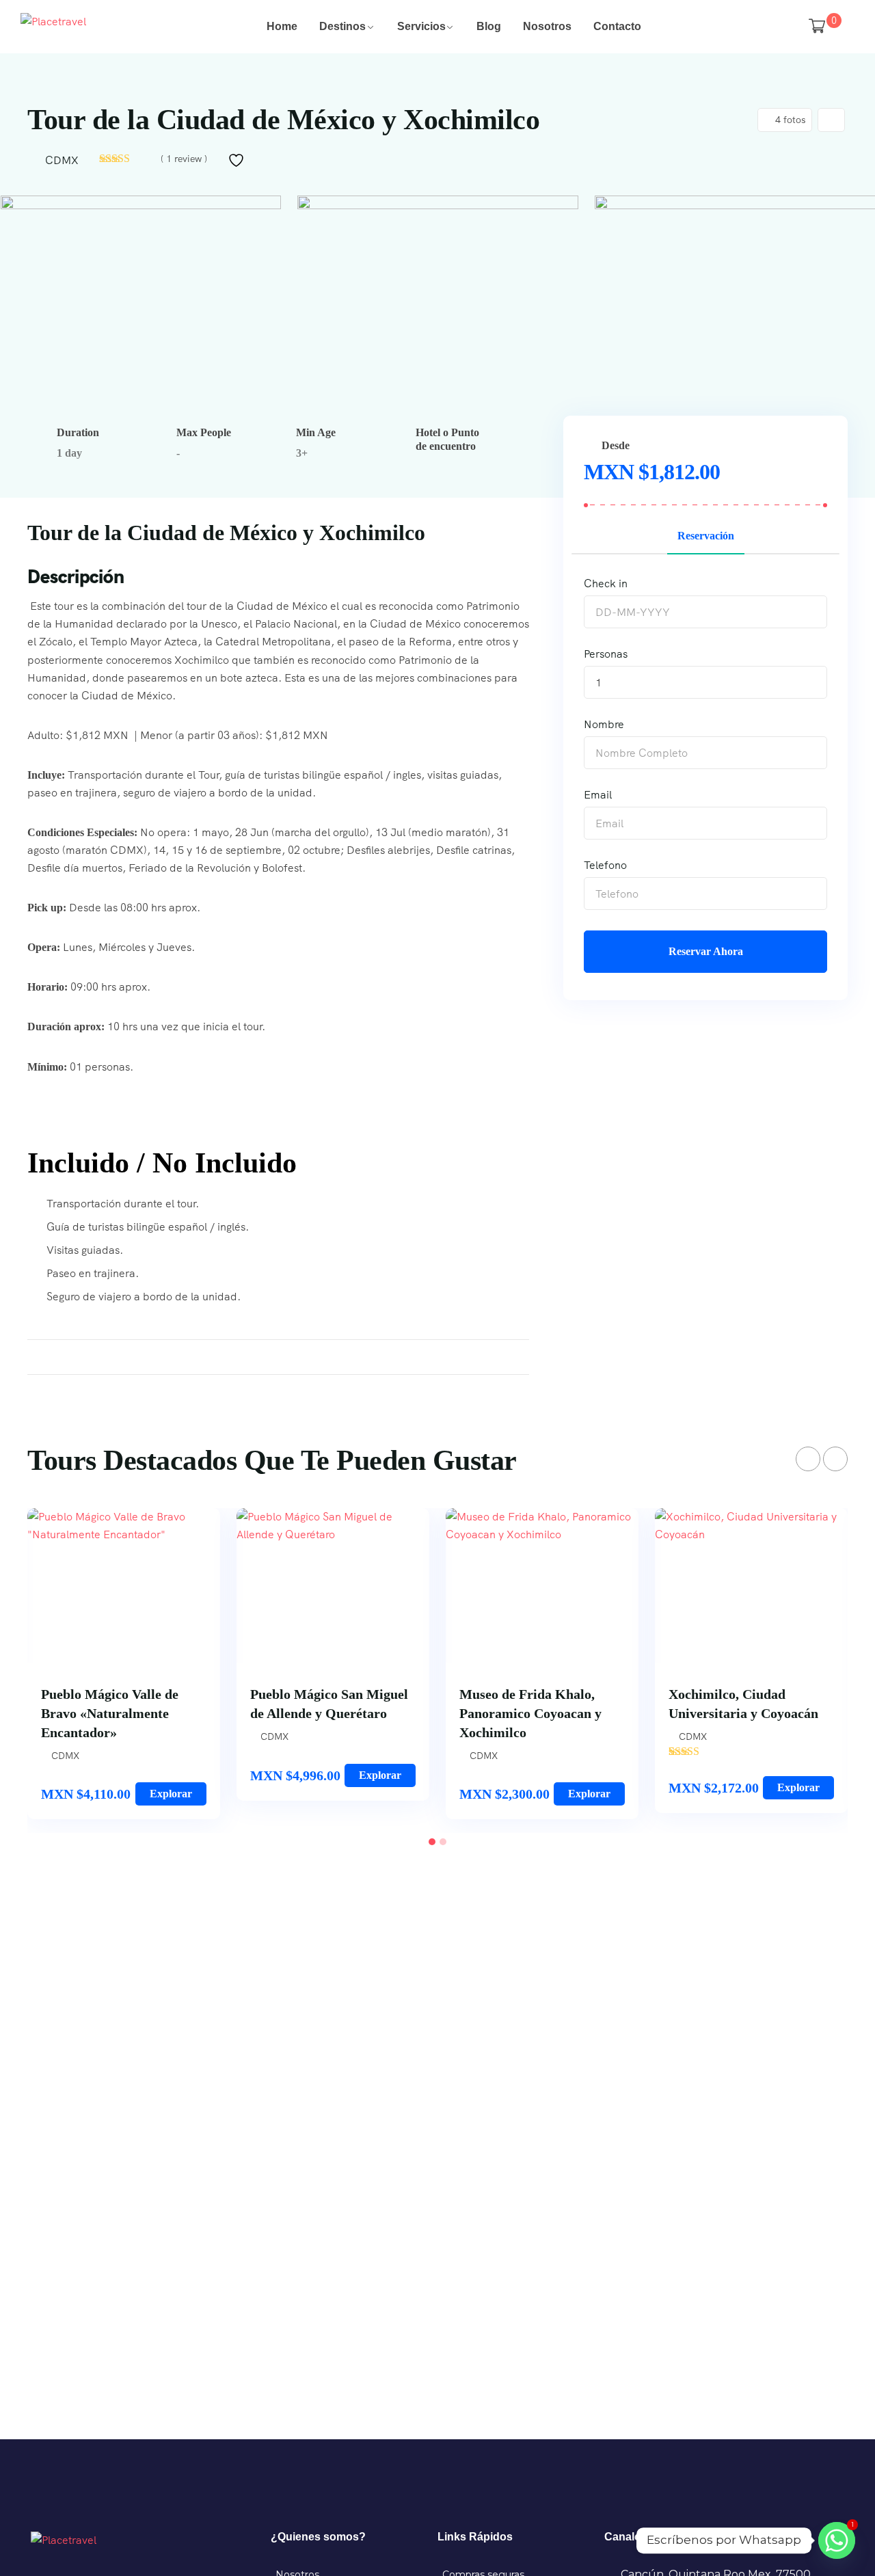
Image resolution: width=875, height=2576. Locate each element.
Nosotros (547, 26)
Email (598, 795)
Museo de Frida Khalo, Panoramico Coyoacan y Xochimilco (530, 1713)
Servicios (421, 26)
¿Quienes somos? (318, 2537)
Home (282, 26)
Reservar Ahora (706, 951)
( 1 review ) (184, 159)
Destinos (342, 26)
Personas (606, 654)
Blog (489, 26)
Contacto (617, 26)
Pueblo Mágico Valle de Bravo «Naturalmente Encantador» (110, 1713)
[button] (432, 1842)
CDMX (62, 160)
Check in (606, 583)
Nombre (604, 724)
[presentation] (808, 1459)
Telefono (605, 865)
